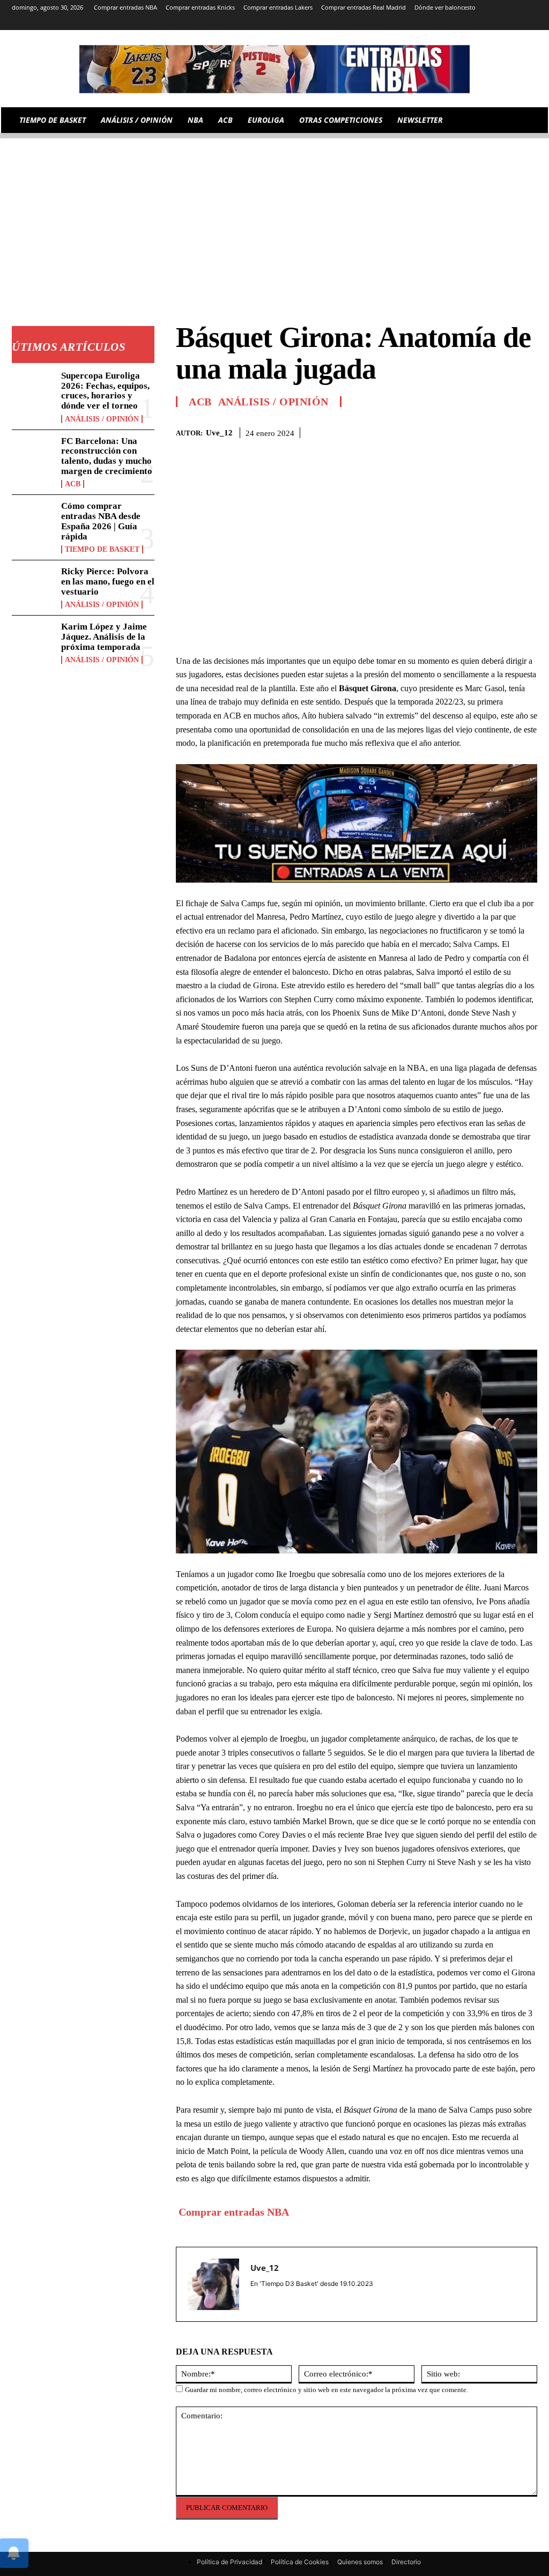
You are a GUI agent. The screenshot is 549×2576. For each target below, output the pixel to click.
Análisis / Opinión (102, 419)
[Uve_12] (213, 2284)
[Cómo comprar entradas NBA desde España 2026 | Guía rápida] (33, 521)
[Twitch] (502, 23)
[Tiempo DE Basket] (274, 69)
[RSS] (457, 23)
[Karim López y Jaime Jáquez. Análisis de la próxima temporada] (33, 641)
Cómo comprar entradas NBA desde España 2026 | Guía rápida (101, 521)
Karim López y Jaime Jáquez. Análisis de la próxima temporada (104, 636)
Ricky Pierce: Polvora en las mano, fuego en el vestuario (108, 581)
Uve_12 (219, 433)
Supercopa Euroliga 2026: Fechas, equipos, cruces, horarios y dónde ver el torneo (105, 391)
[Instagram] (442, 23)
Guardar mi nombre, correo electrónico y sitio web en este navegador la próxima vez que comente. (327, 2390)
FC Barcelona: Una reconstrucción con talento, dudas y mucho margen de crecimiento (107, 456)
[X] (516, 23)
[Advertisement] (274, 213)
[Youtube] (531, 23)
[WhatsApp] (502, 431)
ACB (73, 484)
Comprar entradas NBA (234, 2212)
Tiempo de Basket (102, 549)
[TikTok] (487, 23)
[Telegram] (472, 23)
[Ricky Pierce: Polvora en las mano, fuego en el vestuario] (33, 586)
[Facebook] (452, 431)
